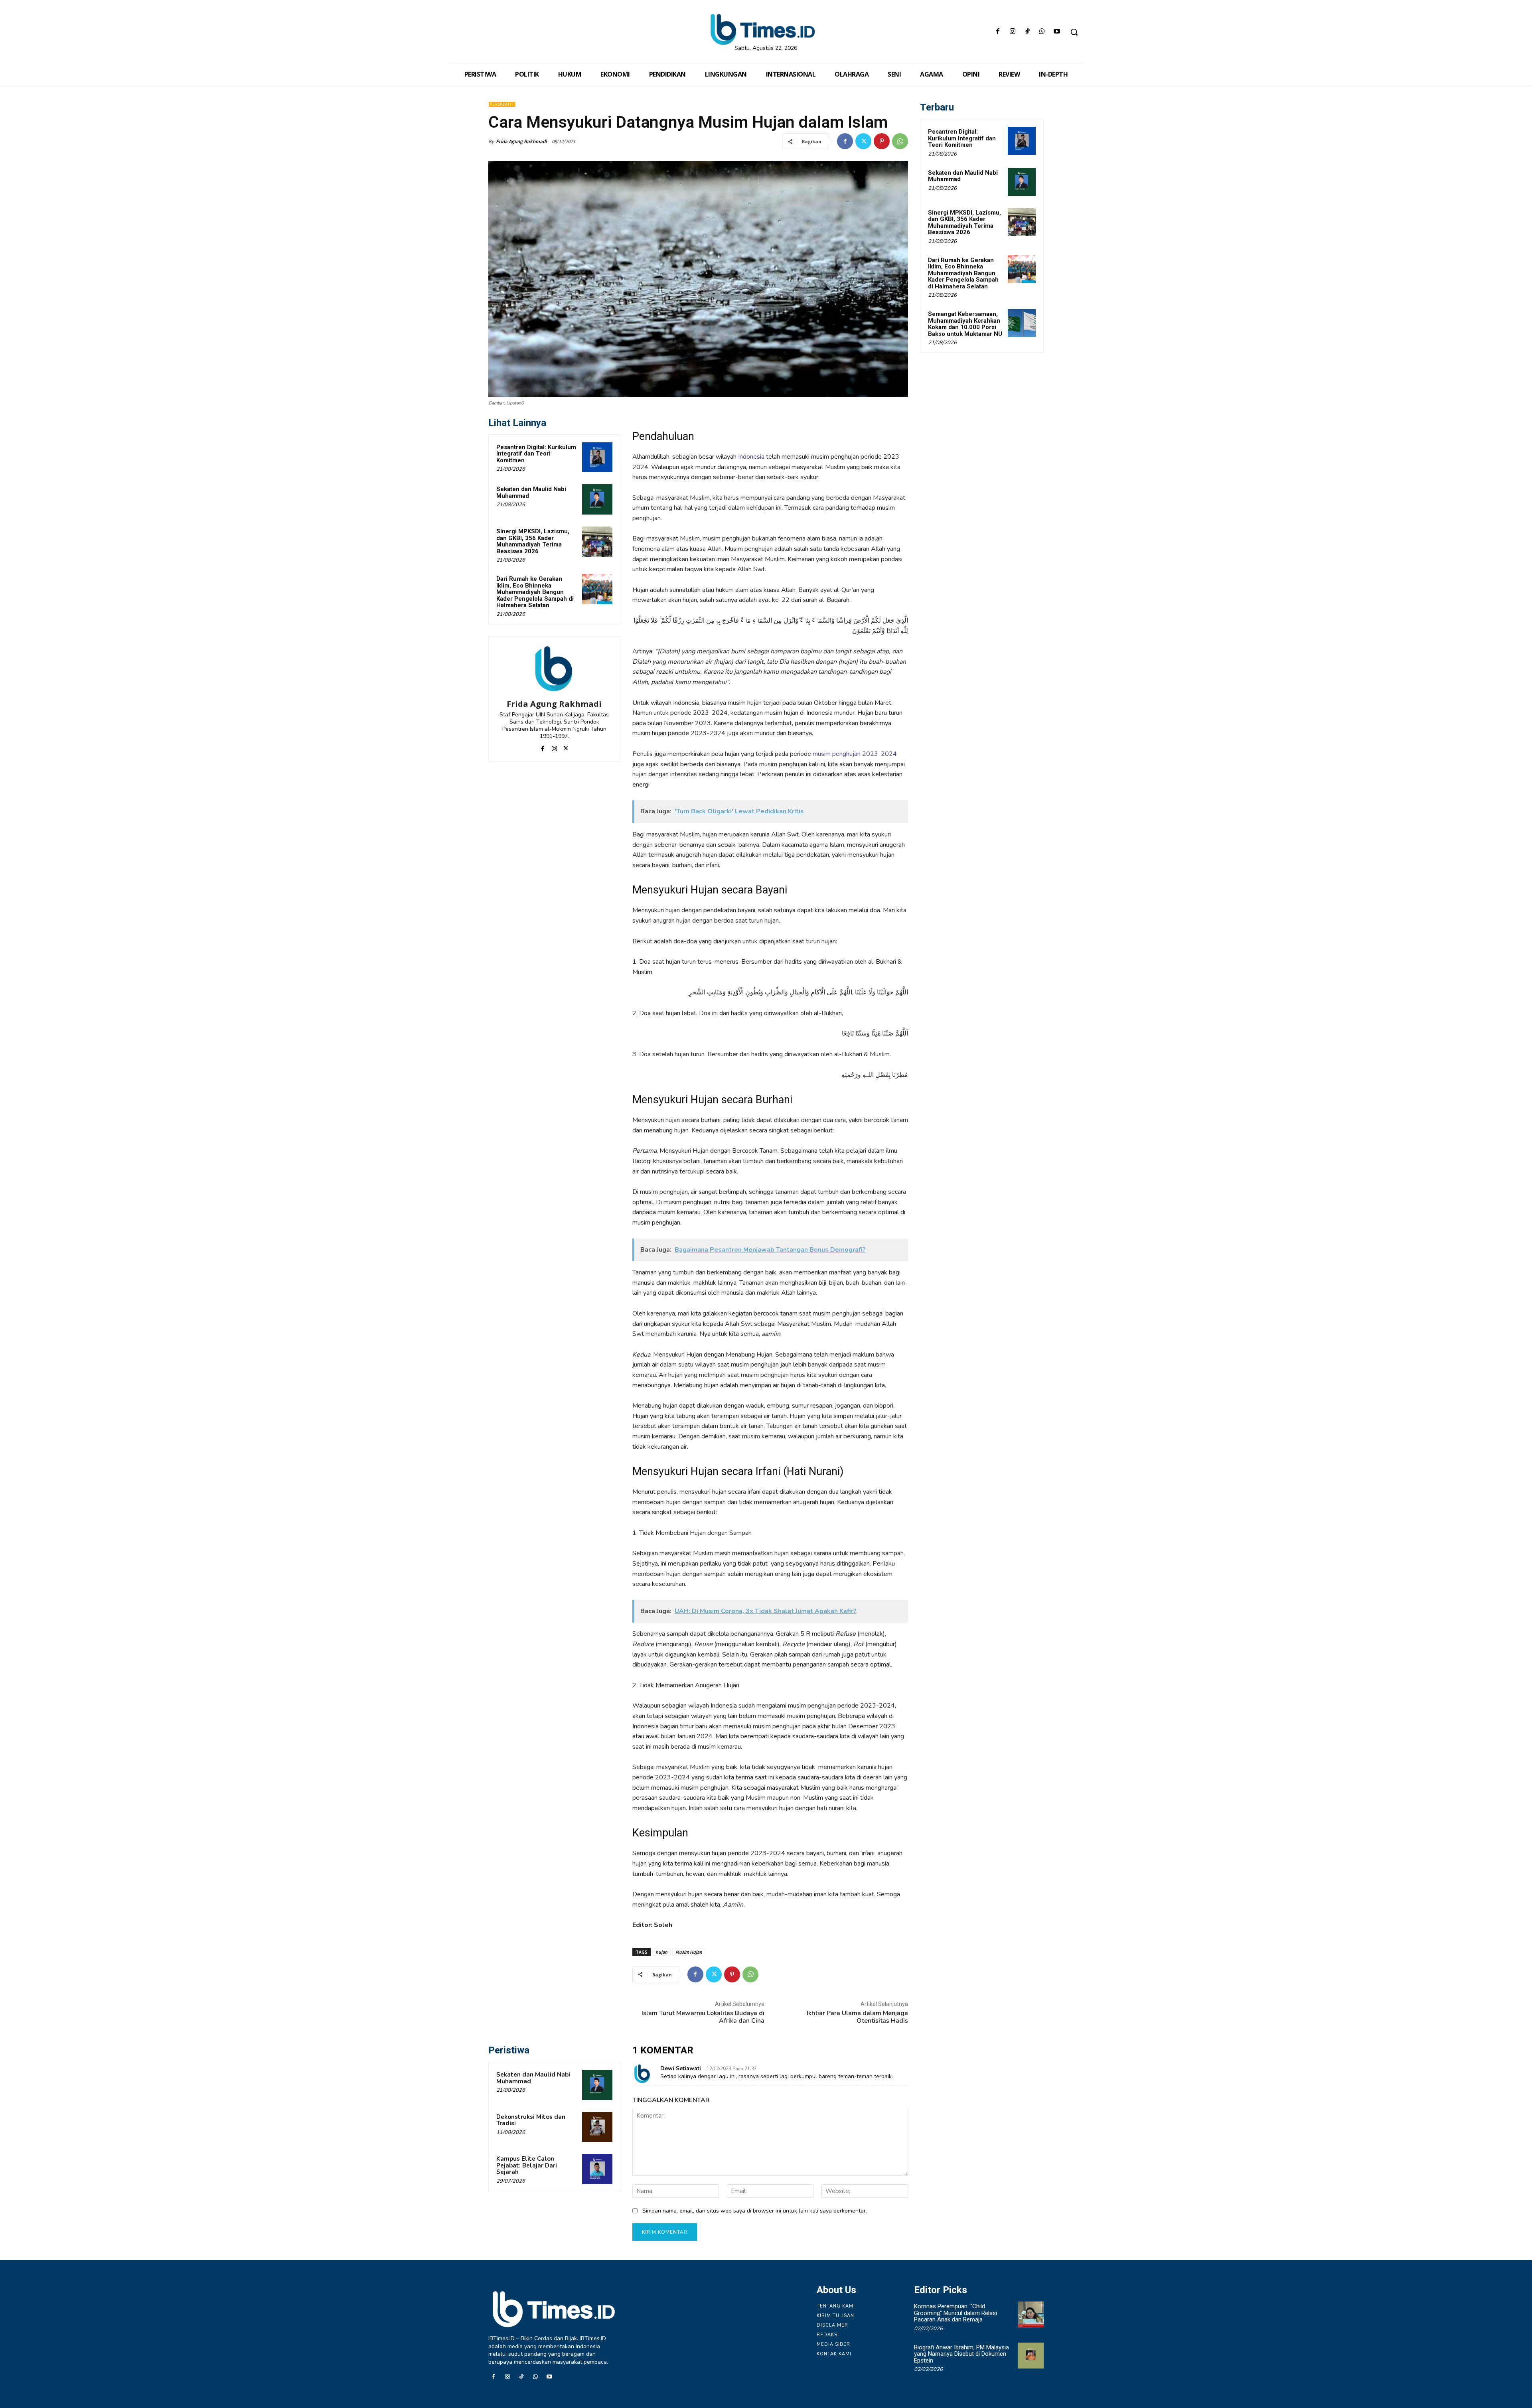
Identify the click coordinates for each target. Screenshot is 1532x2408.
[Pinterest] (882, 141)
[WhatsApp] (1042, 32)
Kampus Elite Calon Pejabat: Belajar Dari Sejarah (527, 2165)
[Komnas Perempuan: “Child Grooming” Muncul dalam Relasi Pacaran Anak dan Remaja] (1031, 2314)
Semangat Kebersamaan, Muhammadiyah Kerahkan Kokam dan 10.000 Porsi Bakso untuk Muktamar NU (965, 324)
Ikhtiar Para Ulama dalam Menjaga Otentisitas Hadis (857, 2017)
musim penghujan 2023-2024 (855, 754)
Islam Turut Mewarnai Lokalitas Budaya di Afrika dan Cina (703, 2017)
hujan (661, 1952)
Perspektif (502, 104)
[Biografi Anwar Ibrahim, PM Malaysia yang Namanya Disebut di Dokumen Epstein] (1031, 2356)
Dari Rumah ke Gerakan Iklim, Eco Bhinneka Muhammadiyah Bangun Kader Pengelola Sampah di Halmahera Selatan (535, 592)
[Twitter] (863, 141)
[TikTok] (1027, 32)
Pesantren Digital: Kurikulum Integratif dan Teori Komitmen (536, 454)
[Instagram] (1012, 32)
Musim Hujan (689, 1952)
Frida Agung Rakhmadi (521, 141)
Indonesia (752, 457)
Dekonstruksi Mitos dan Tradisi (531, 2120)
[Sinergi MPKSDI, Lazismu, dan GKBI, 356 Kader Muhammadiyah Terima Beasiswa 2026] (597, 542)
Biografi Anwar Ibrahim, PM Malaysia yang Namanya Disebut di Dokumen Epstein (961, 2354)
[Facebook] (998, 32)
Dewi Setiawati (681, 2068)
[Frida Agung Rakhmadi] (554, 669)
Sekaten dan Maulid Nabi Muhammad (531, 492)
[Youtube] (1057, 32)
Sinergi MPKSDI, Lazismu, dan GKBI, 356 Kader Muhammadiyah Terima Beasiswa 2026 (533, 541)
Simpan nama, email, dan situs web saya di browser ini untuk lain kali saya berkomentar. (755, 2211)
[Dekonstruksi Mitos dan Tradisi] (597, 2127)
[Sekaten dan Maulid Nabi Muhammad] (597, 499)
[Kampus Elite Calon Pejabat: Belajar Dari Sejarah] (597, 2169)
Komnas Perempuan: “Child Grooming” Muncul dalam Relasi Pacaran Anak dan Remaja (956, 2313)
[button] (1074, 32)
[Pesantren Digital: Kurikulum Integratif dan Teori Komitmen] (597, 458)
